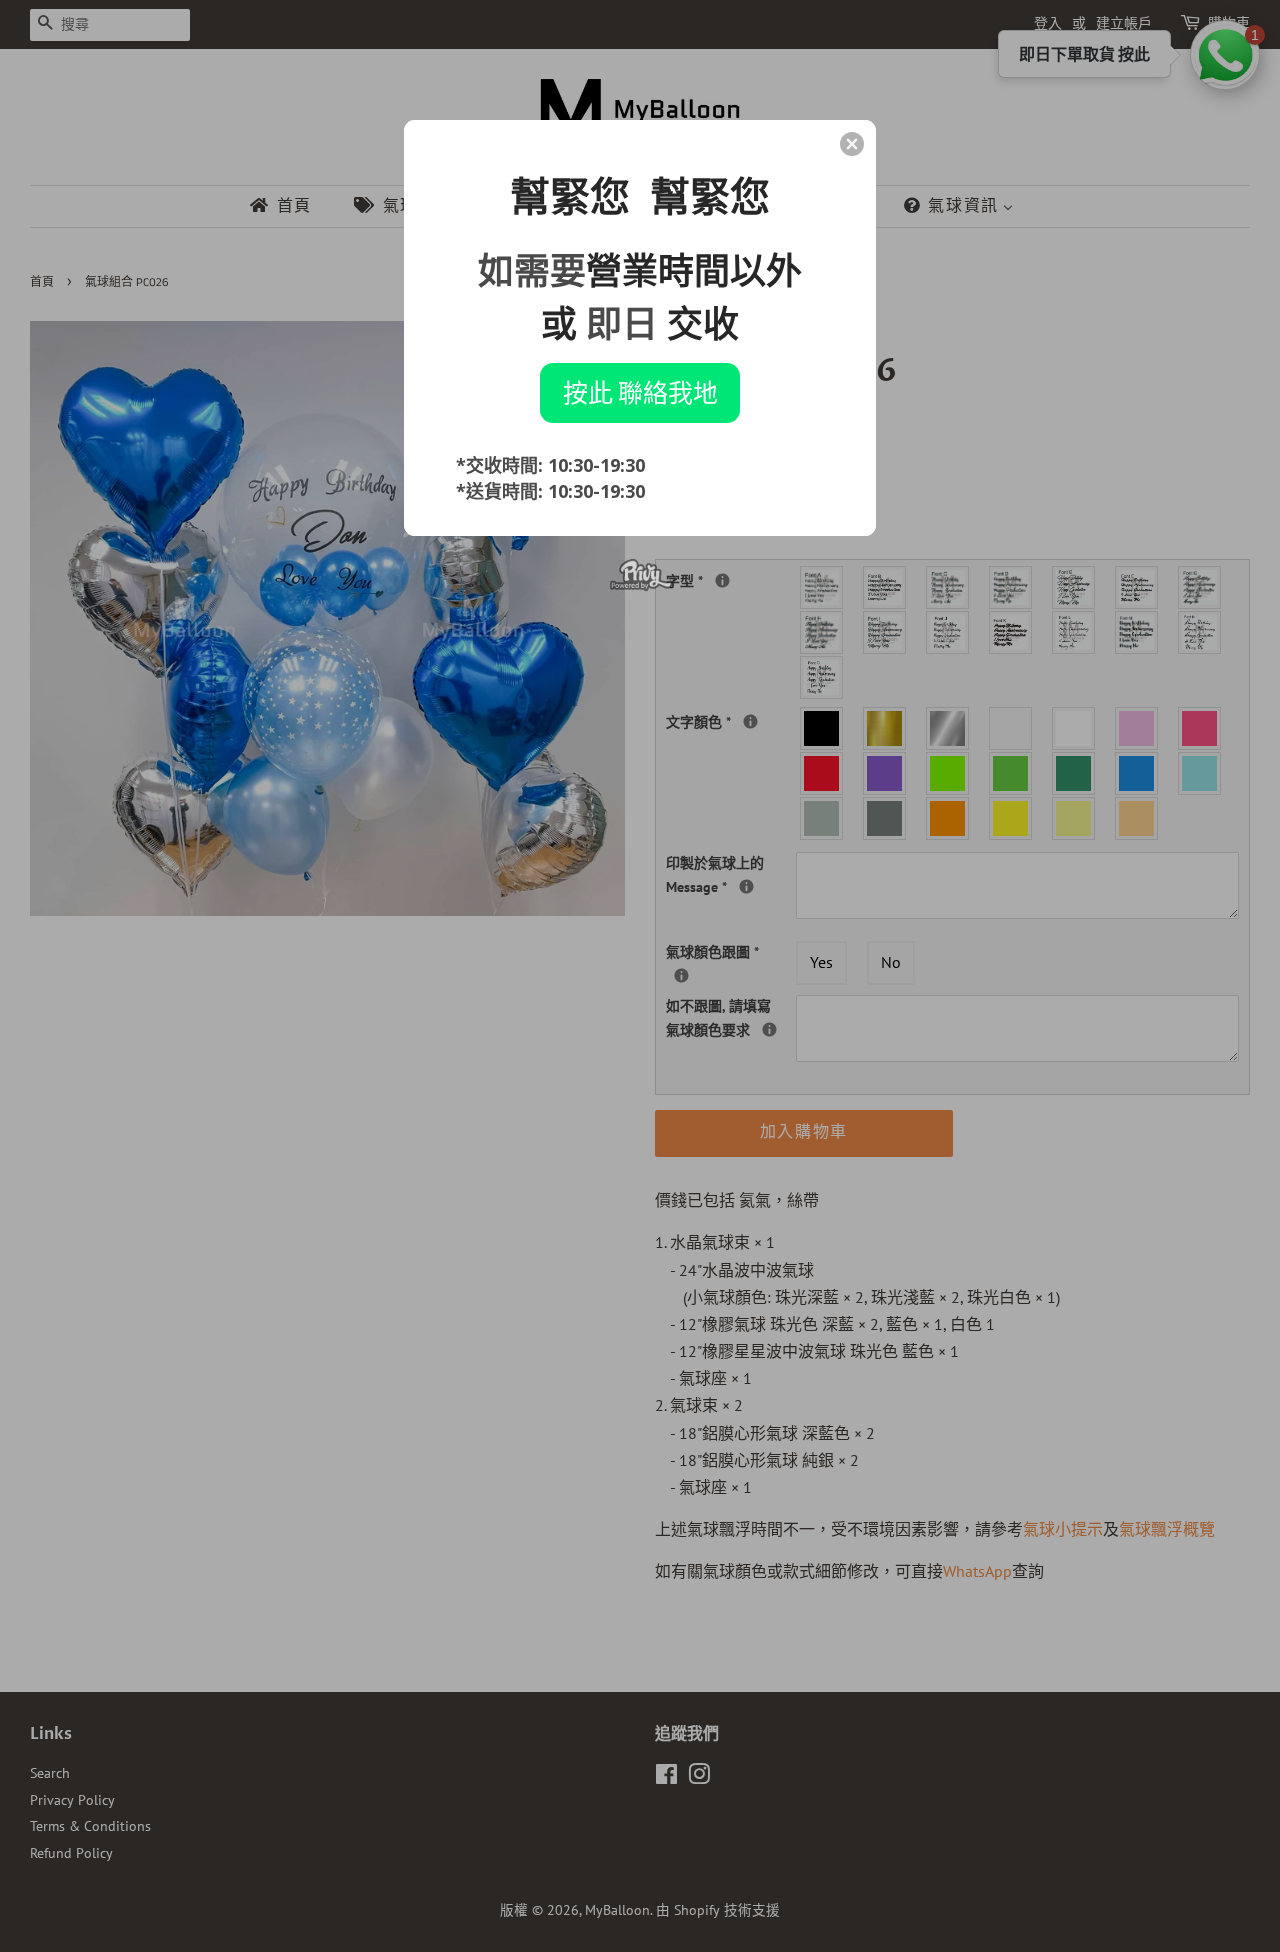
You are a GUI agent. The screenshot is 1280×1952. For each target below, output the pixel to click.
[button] (852, 144)
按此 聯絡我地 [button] (640, 392)
